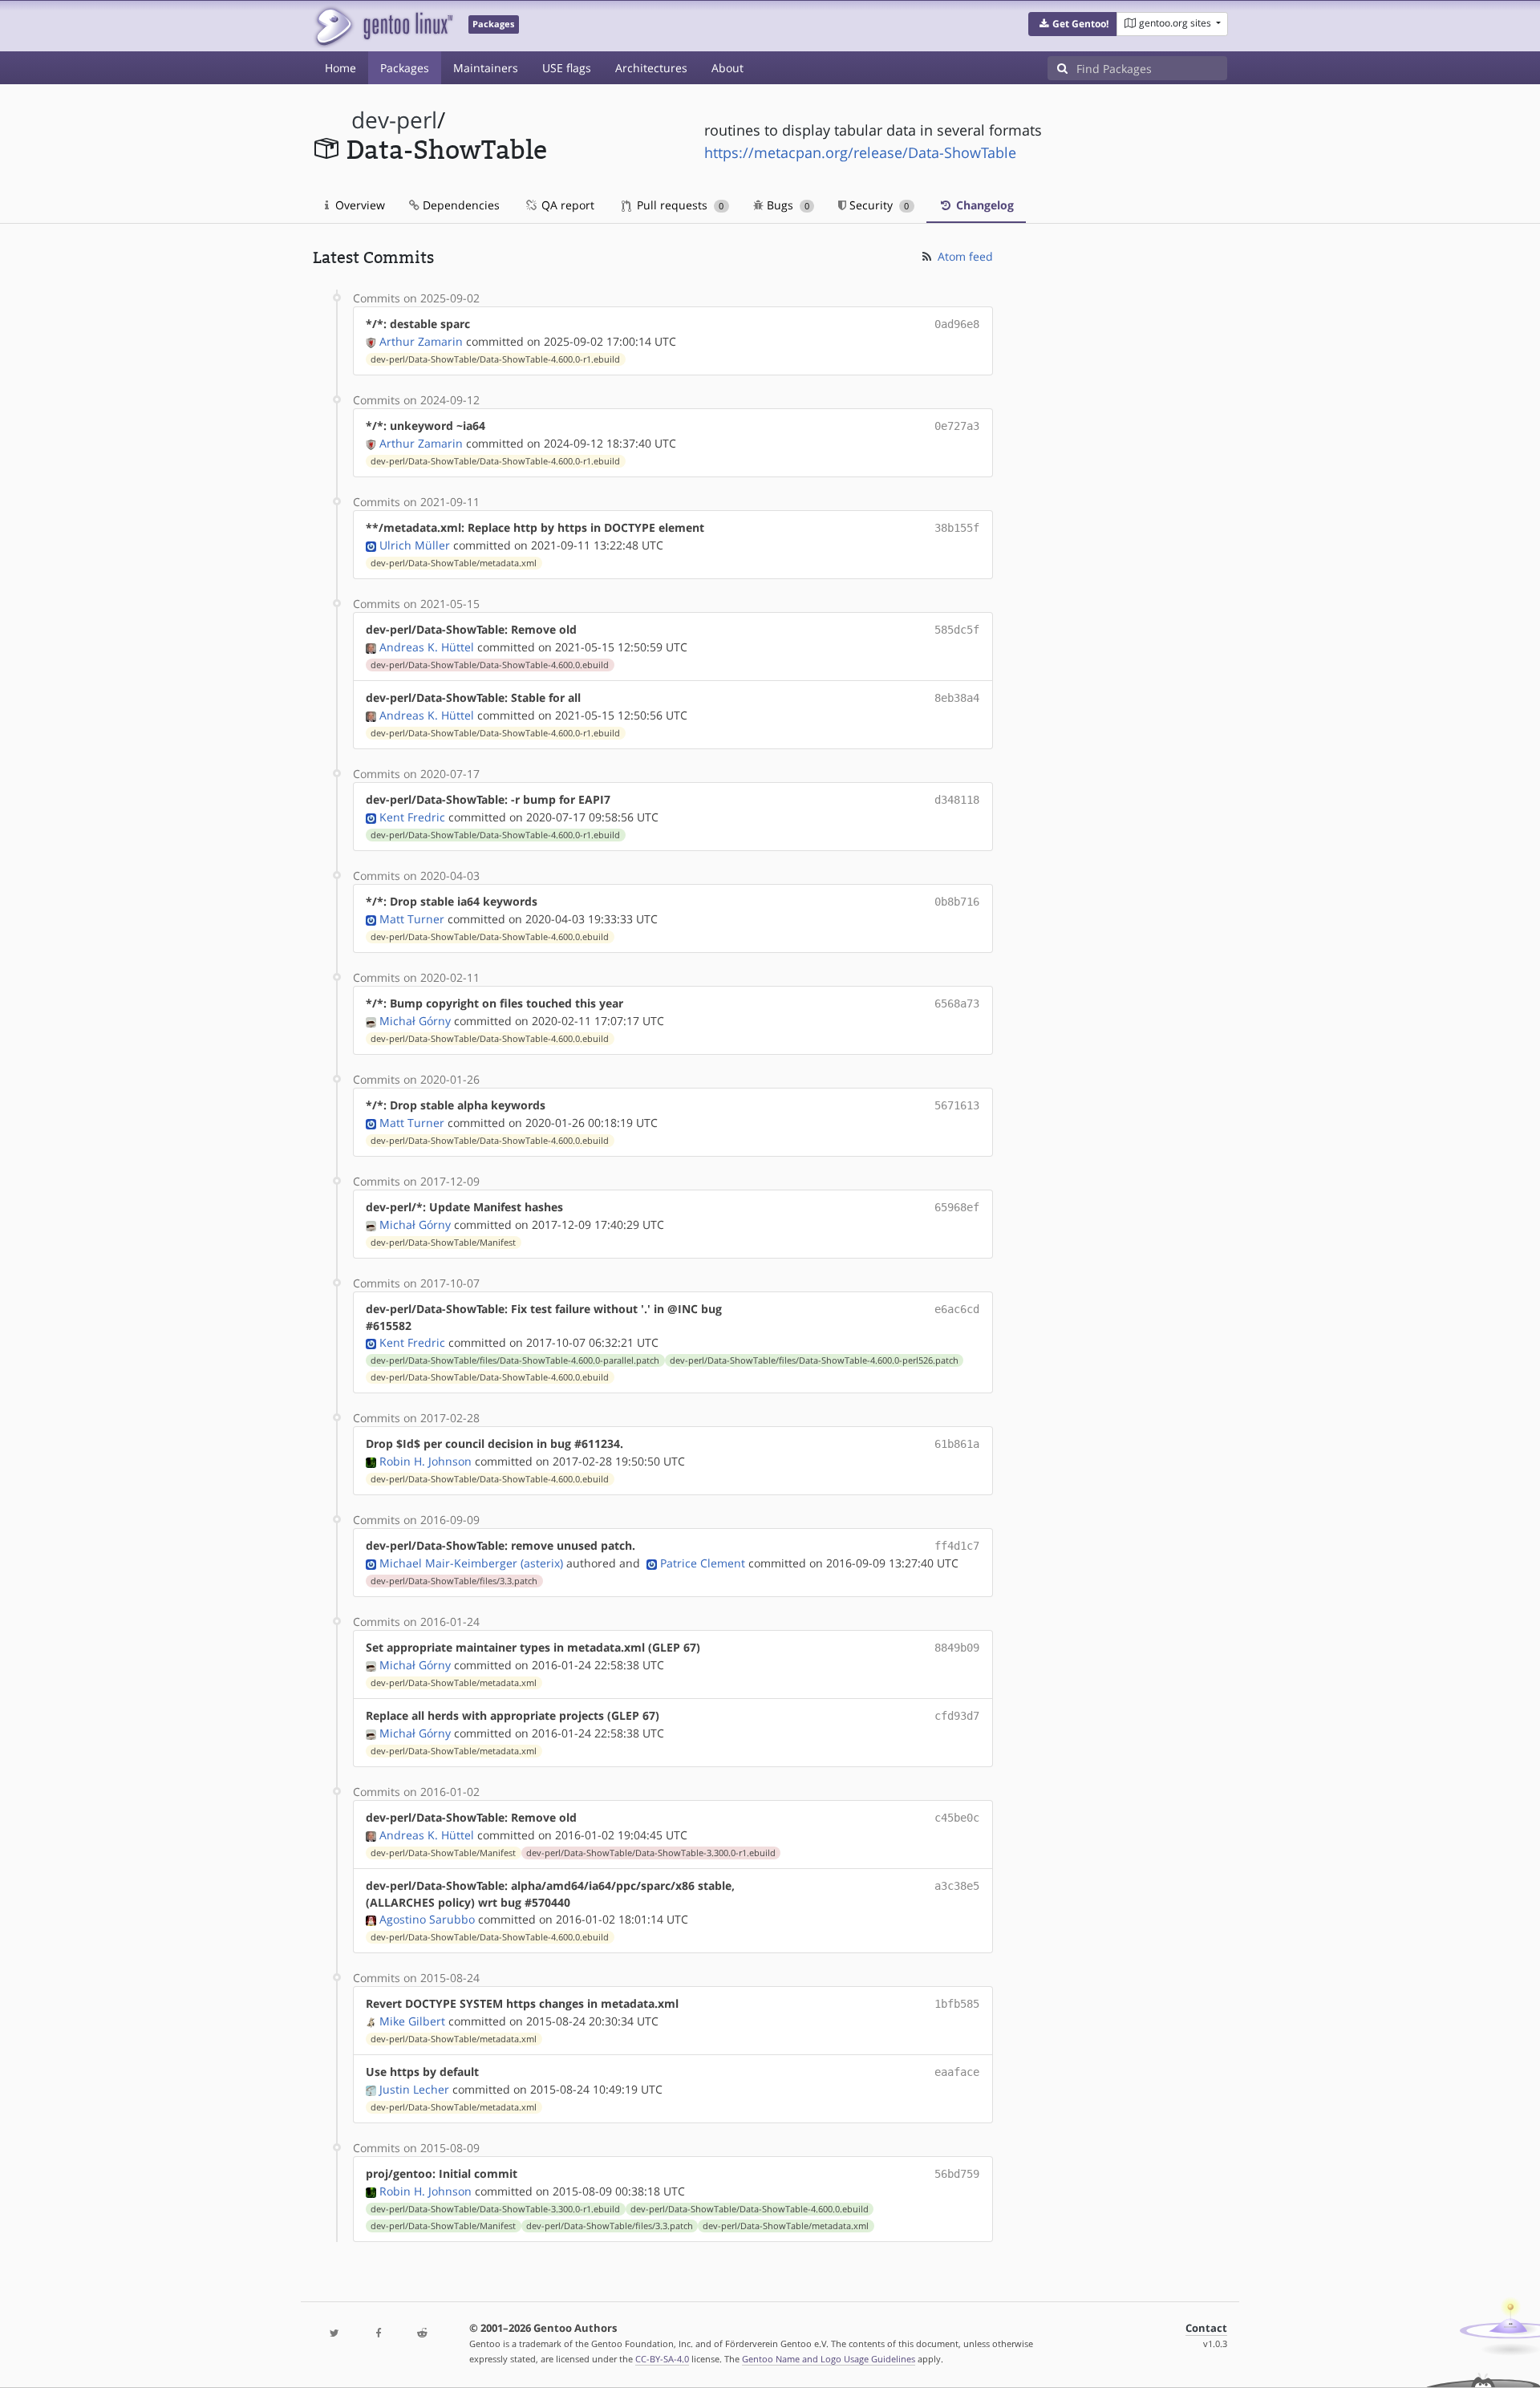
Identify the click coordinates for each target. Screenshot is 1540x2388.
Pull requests (679, 205)
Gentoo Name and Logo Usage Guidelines (829, 2359)
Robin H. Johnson (426, 1461)
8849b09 (957, 1648)
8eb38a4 (957, 698)
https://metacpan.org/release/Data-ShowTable (860, 152)
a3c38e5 (957, 1886)
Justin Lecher (414, 2089)
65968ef (957, 1207)
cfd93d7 (957, 1716)
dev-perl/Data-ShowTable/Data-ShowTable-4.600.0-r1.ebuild (495, 359)
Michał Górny (415, 1021)
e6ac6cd (957, 1309)
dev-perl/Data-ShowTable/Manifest (443, 1243)
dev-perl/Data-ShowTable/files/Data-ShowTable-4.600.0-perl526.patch (814, 1360)
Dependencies (460, 205)
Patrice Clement (703, 1563)
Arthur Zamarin (421, 341)
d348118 (957, 800)
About (727, 68)
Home (340, 68)
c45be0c (957, 1818)
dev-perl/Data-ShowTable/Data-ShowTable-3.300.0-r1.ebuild (651, 1853)
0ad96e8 (957, 324)
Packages (405, 68)
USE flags (567, 68)
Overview (359, 205)
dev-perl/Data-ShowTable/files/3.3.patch (454, 1581)
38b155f (957, 528)
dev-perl (394, 120)
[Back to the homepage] (383, 26)
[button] (1073, 24)
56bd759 (957, 2174)
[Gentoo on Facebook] (378, 2334)
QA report (566, 205)
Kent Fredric (412, 817)
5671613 (957, 1105)
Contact (1206, 2328)
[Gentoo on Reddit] (422, 2334)
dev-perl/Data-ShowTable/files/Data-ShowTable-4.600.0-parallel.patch (515, 1360)
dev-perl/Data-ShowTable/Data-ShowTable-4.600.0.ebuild (490, 665)
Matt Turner (412, 919)
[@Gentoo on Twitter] (334, 2334)
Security (877, 205)
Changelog (983, 205)
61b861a (957, 1444)
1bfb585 (957, 2004)
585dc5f (957, 630)
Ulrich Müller (415, 545)
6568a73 (957, 1003)
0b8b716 (957, 902)
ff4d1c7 (957, 1546)
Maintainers (486, 68)
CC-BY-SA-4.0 (662, 2359)
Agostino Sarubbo (427, 1919)
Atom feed (964, 256)
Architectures (651, 68)
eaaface (957, 2072)
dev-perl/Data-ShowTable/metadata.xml (454, 563)
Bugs (786, 205)
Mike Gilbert (412, 2021)
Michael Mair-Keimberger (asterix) (471, 1563)
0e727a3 (957, 426)
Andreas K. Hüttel (427, 647)
